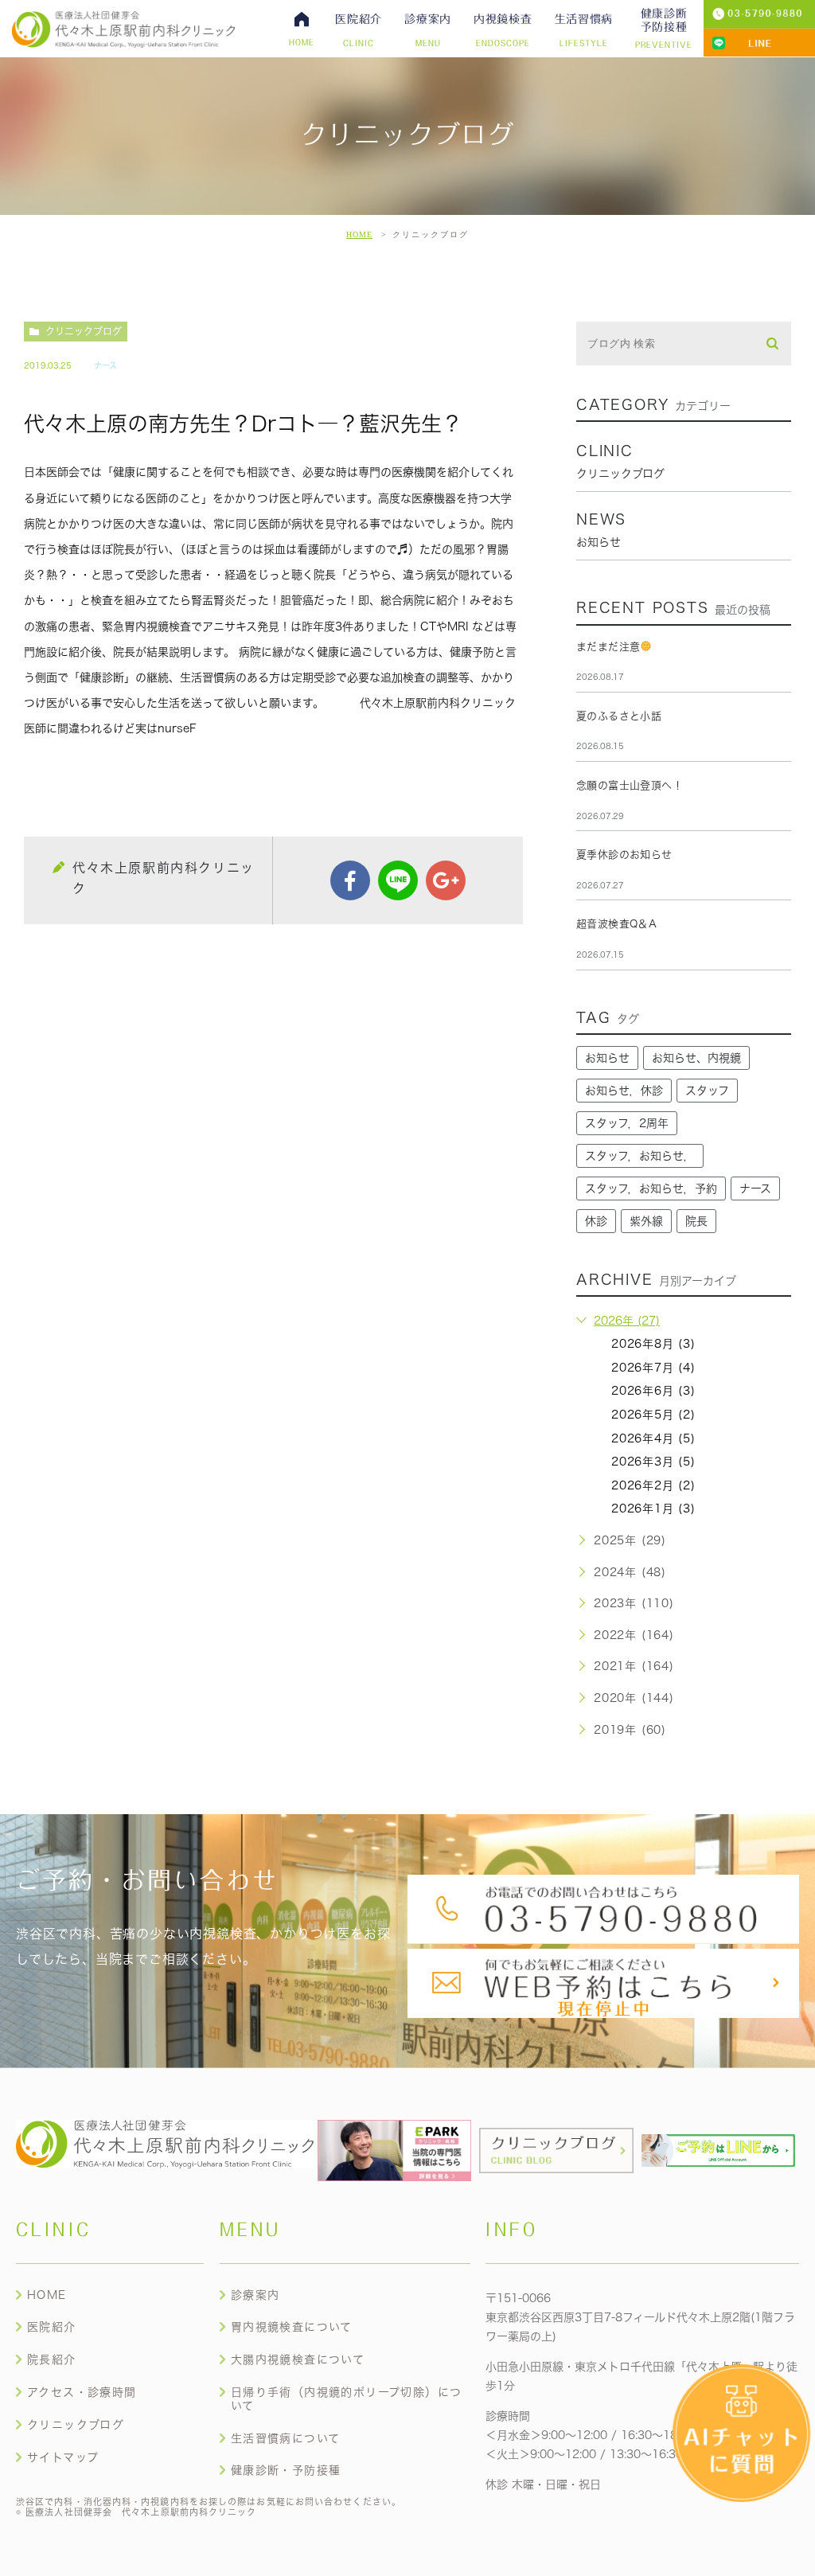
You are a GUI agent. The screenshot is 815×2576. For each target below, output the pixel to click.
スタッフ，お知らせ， (640, 1156)
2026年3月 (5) (653, 1462)
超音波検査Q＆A (616, 924)
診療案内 (255, 2295)
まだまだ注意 (608, 647)
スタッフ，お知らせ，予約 (651, 1188)
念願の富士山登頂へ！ (630, 785)
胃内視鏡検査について (292, 2327)
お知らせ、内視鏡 (696, 1058)
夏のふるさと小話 (619, 716)
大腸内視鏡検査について (298, 2359)
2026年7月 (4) (653, 1368)
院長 (696, 1221)
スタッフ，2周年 (627, 1123)
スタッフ (707, 1091)
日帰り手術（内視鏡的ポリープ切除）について (347, 2399)
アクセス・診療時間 (82, 2392)
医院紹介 (52, 2327)
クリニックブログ (84, 331)
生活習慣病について (286, 2438)
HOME (359, 234)
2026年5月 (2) (653, 1415)
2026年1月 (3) (653, 1509)
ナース (105, 365)
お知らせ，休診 (624, 1091)
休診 (596, 1221)
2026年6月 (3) (653, 1391)
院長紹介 (52, 2359)
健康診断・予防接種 (286, 2470)
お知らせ (607, 1058)
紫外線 (646, 1221)
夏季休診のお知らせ (624, 855)
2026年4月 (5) (653, 1438)
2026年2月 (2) (653, 1485)
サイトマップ (63, 2457)
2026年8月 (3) (653, 1344)
